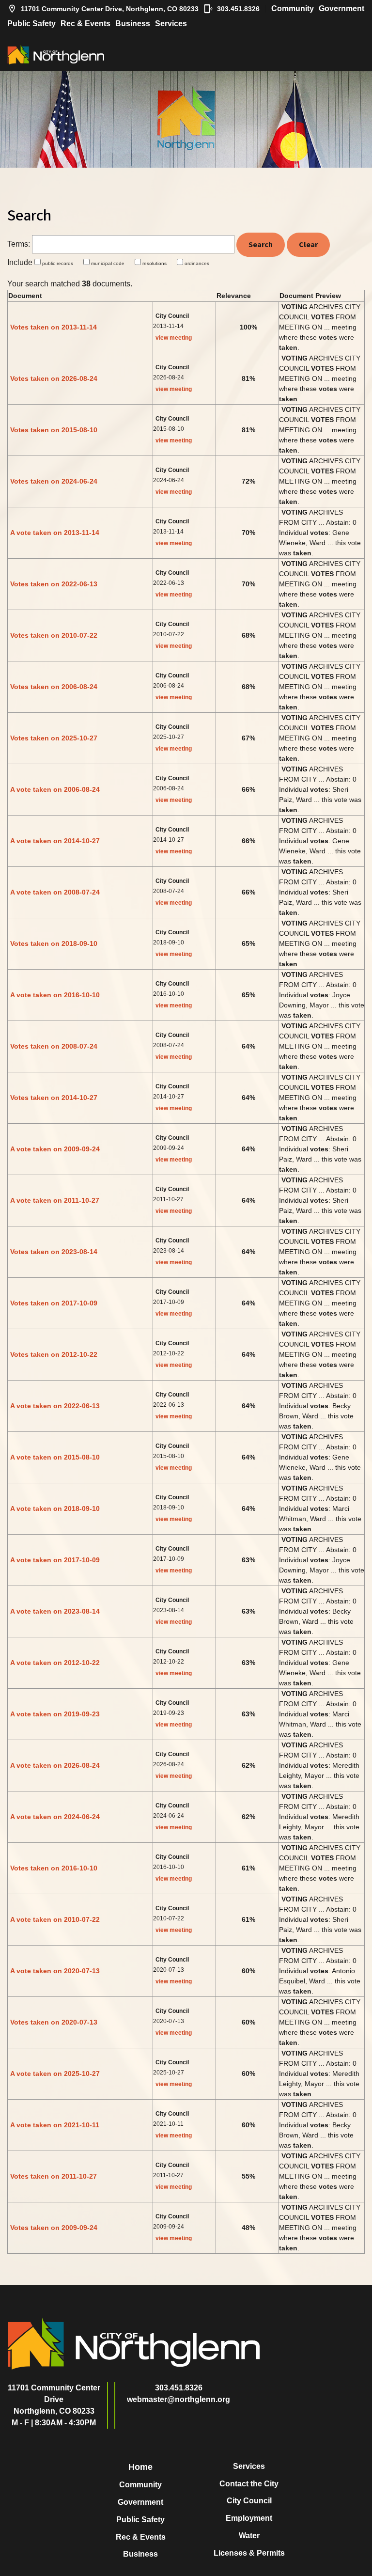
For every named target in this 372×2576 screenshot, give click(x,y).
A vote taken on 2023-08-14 (55, 1611)
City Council (249, 2501)
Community (293, 8)
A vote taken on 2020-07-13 (55, 1971)
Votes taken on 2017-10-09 (54, 1303)
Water (249, 2536)
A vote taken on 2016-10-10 (55, 995)
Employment (249, 2518)
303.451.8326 (238, 9)
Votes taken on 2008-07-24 (54, 1046)
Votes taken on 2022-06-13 (54, 584)
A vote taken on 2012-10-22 (55, 1663)
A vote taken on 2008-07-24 (55, 892)
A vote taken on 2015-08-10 (55, 1457)
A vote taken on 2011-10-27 (55, 1200)
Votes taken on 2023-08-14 (54, 1252)
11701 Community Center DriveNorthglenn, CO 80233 (54, 2399)
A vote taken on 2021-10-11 (55, 2125)
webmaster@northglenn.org (178, 2399)
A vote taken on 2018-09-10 (55, 1508)
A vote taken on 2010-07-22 (55, 1919)
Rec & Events (85, 24)
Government (341, 8)
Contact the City (249, 2484)
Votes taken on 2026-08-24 (54, 378)
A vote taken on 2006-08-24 (55, 789)
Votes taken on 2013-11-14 (54, 327)
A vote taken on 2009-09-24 (55, 1149)
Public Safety (31, 24)
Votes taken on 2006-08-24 (54, 687)
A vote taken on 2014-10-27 (55, 841)
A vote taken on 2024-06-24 (55, 1817)
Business (133, 24)
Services (171, 24)
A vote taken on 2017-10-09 (55, 1560)
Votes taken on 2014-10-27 (54, 1098)
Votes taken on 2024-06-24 (54, 481)
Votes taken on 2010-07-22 (54, 635)
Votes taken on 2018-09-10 (54, 943)
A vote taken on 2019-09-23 (55, 1714)
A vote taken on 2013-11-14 (55, 533)
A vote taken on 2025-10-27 (55, 2073)
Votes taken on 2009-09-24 (54, 2228)
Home (140, 2467)
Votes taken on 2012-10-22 (54, 1354)
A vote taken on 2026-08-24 (55, 1765)
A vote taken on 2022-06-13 (55, 1406)
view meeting (174, 338)
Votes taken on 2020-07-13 (54, 2022)
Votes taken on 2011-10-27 (54, 2176)
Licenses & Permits (249, 2553)
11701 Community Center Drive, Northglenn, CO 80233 (110, 9)
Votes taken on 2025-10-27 (54, 738)
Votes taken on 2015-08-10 (54, 430)
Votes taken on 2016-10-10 (54, 1868)
